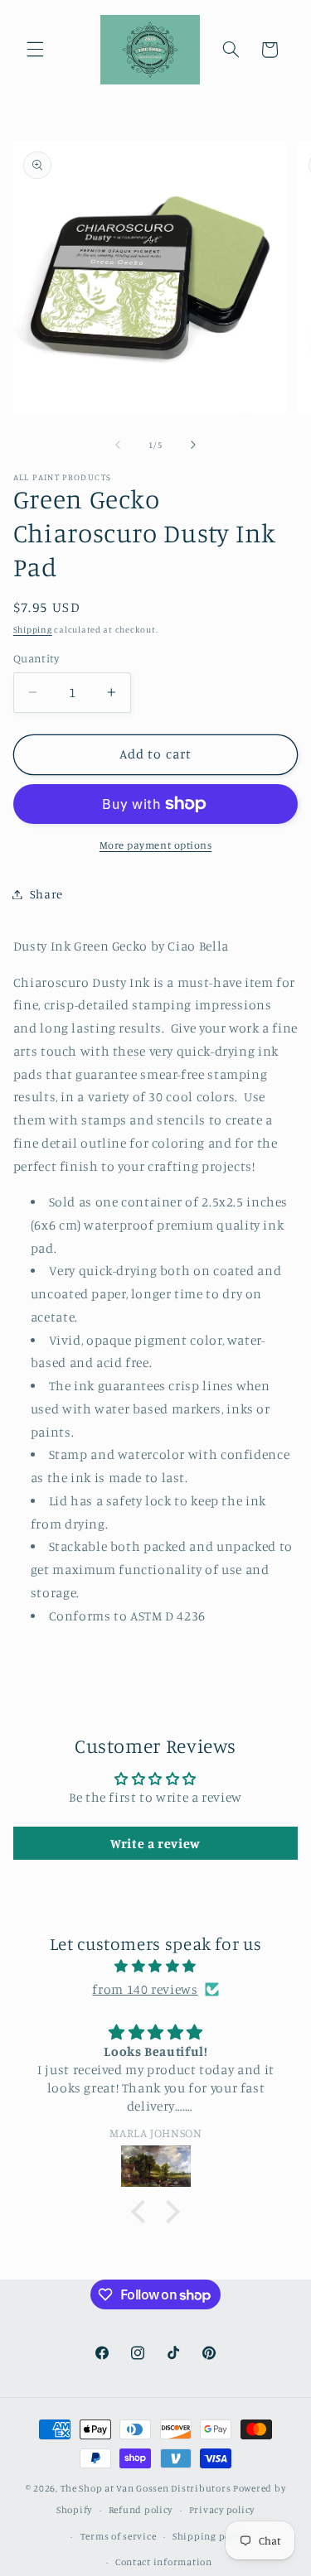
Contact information (164, 2562)
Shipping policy (210, 2536)
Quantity (36, 658)
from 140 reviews (145, 1989)
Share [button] (46, 894)
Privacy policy (222, 2510)
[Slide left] (118, 445)
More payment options (156, 845)
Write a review (155, 1843)
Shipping (33, 629)
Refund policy (141, 2510)
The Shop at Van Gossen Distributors (146, 2488)
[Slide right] (193, 445)
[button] (35, 50)
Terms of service (119, 2536)
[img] (156, 1967)
